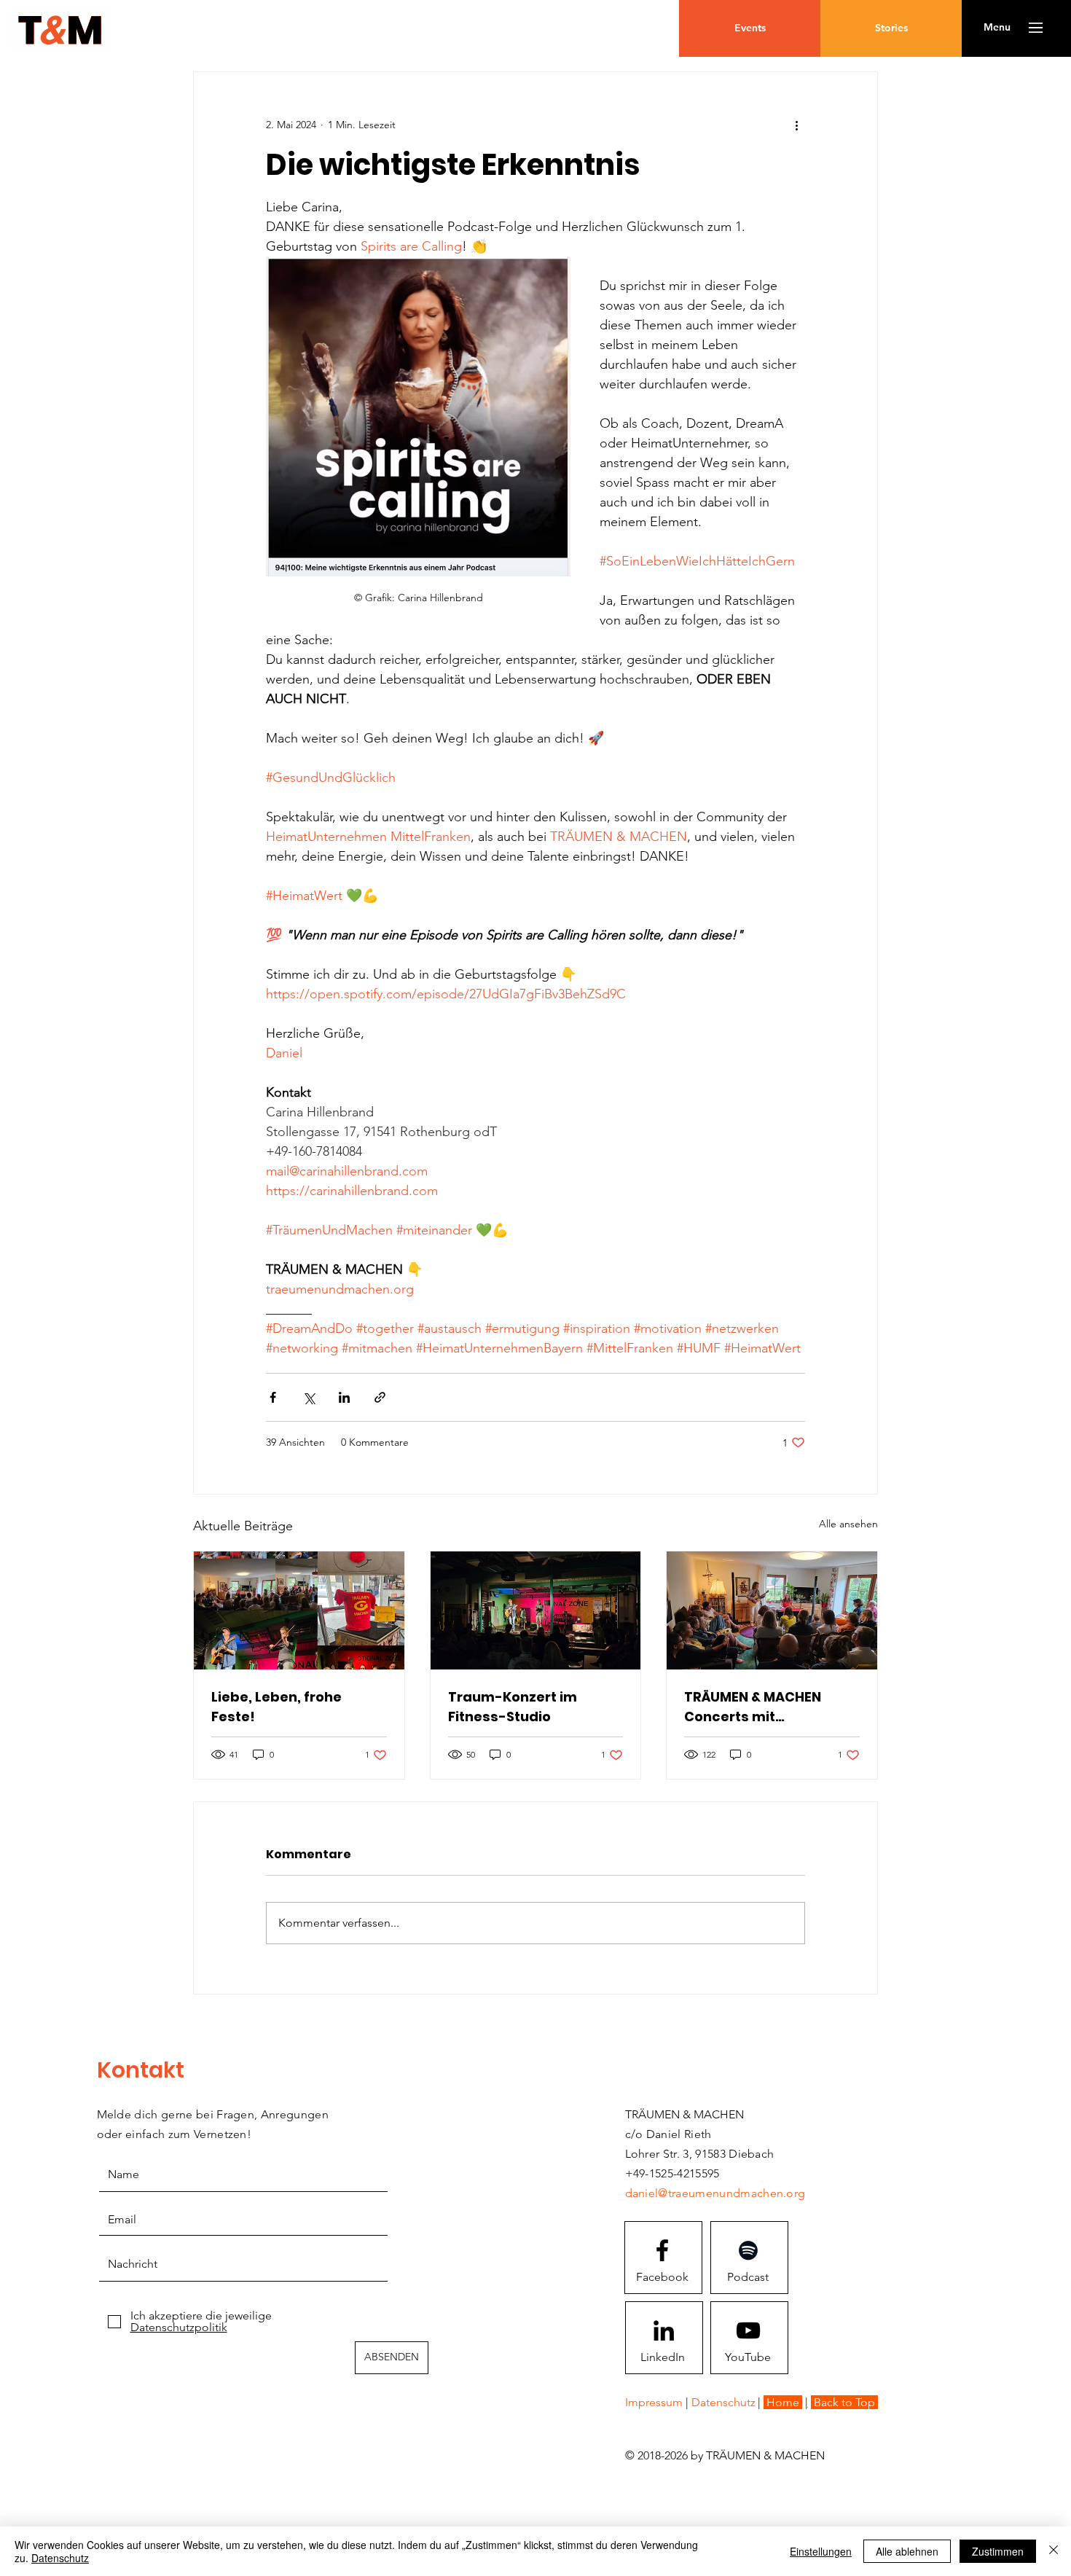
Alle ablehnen (907, 2551)
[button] (997, 28)
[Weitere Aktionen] (796, 125)
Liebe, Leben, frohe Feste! (276, 1707)
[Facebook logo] (662, 2250)
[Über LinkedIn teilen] (344, 1397)
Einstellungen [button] (821, 2551)
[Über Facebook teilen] (273, 1397)
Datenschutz (60, 2558)
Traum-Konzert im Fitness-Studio (513, 1707)
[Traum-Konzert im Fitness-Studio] (536, 1610)
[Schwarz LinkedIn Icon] (664, 2330)
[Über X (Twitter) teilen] (309, 1397)
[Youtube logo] (748, 2330)
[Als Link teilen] (380, 1397)
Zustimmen (998, 2551)
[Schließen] (1054, 2551)
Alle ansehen (848, 1524)
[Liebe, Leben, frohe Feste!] (299, 1610)
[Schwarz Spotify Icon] (748, 2250)
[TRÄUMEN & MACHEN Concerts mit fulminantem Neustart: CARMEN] (772, 1610)
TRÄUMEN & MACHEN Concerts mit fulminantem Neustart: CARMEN (764, 1707)
